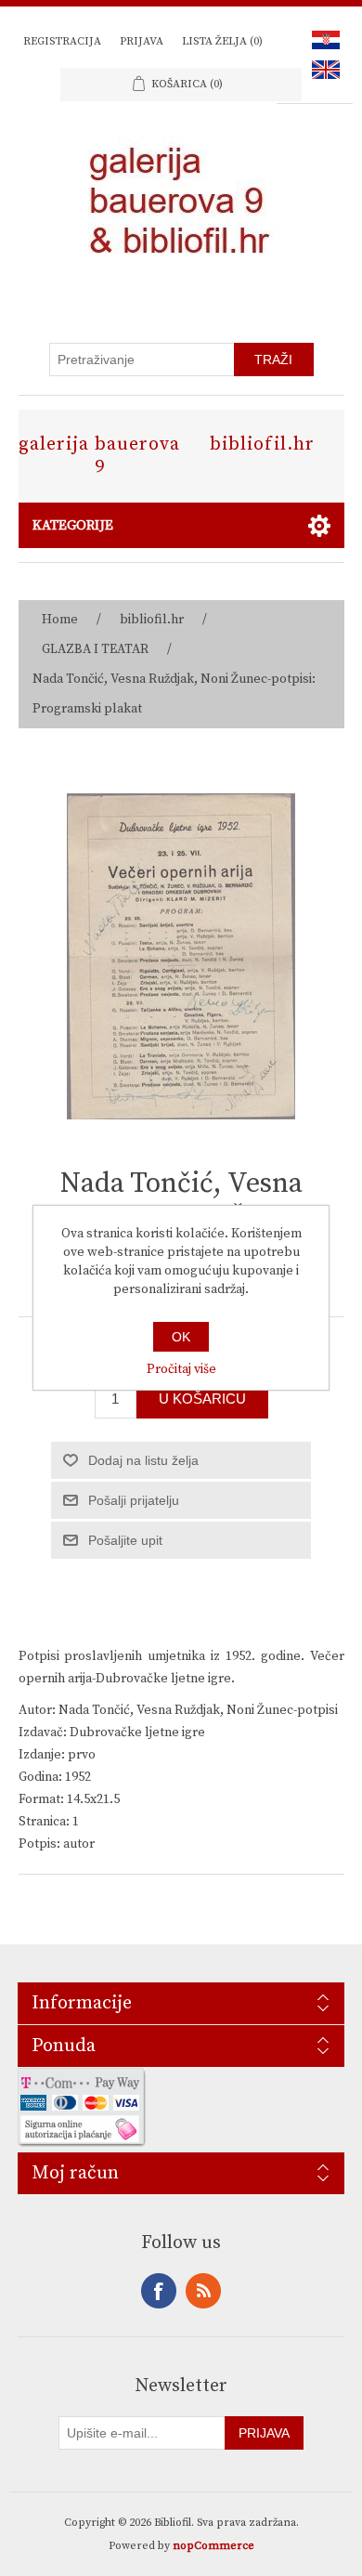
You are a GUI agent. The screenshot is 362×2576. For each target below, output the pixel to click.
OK (181, 1337)
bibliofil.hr (262, 445)
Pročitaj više (181, 1369)
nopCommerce (213, 2546)
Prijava (142, 41)
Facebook (159, 2291)
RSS (203, 2291)
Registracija (62, 41)
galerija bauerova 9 (99, 456)
